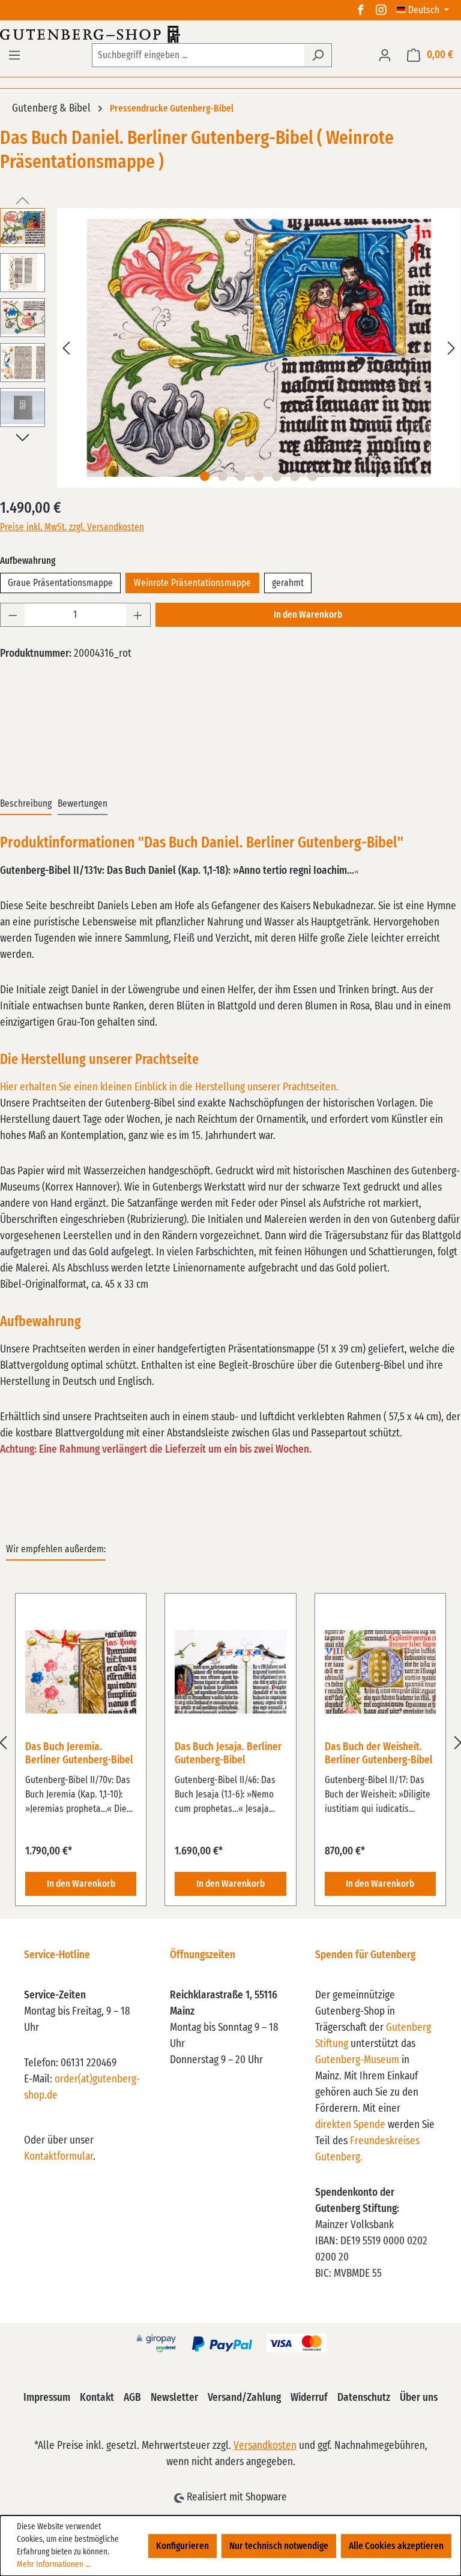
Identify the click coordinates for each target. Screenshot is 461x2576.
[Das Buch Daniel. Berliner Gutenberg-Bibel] (258, 348)
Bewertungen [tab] (83, 804)
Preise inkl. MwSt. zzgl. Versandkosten (72, 527)
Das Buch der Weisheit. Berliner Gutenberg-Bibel (379, 1754)
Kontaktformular (59, 2157)
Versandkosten (265, 2446)
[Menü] (14, 55)
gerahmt (288, 583)
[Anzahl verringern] (13, 615)
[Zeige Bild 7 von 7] (313, 476)
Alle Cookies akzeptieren (396, 2546)
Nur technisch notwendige (279, 2546)
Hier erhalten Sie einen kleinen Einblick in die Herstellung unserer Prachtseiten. (169, 1087)
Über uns (419, 2398)
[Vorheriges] (66, 348)
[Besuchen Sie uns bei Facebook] (361, 10)
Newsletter (174, 2398)
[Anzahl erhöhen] (138, 615)
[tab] (26, 804)
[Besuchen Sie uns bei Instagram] (381, 10)
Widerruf (309, 2398)
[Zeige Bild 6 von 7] (295, 476)
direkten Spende (350, 2125)
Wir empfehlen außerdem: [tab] (56, 1549)
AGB (132, 2398)
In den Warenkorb (308, 615)
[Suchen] (318, 55)
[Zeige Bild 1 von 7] (205, 476)
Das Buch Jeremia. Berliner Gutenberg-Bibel (79, 1754)
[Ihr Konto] (385, 55)
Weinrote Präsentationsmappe (192, 583)
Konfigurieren (182, 2546)
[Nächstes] (451, 348)
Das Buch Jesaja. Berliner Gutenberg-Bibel (228, 1754)
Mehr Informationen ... (54, 2565)
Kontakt (97, 2398)
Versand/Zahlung (244, 2398)
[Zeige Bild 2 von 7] (223, 476)
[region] (230, 1743)
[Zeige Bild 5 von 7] (277, 476)
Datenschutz (364, 2398)
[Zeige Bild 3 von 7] (241, 476)
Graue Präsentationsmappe (60, 583)
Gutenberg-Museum (357, 2060)
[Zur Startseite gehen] (230, 34)
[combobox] (198, 55)
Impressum (47, 2398)
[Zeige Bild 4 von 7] (259, 476)
